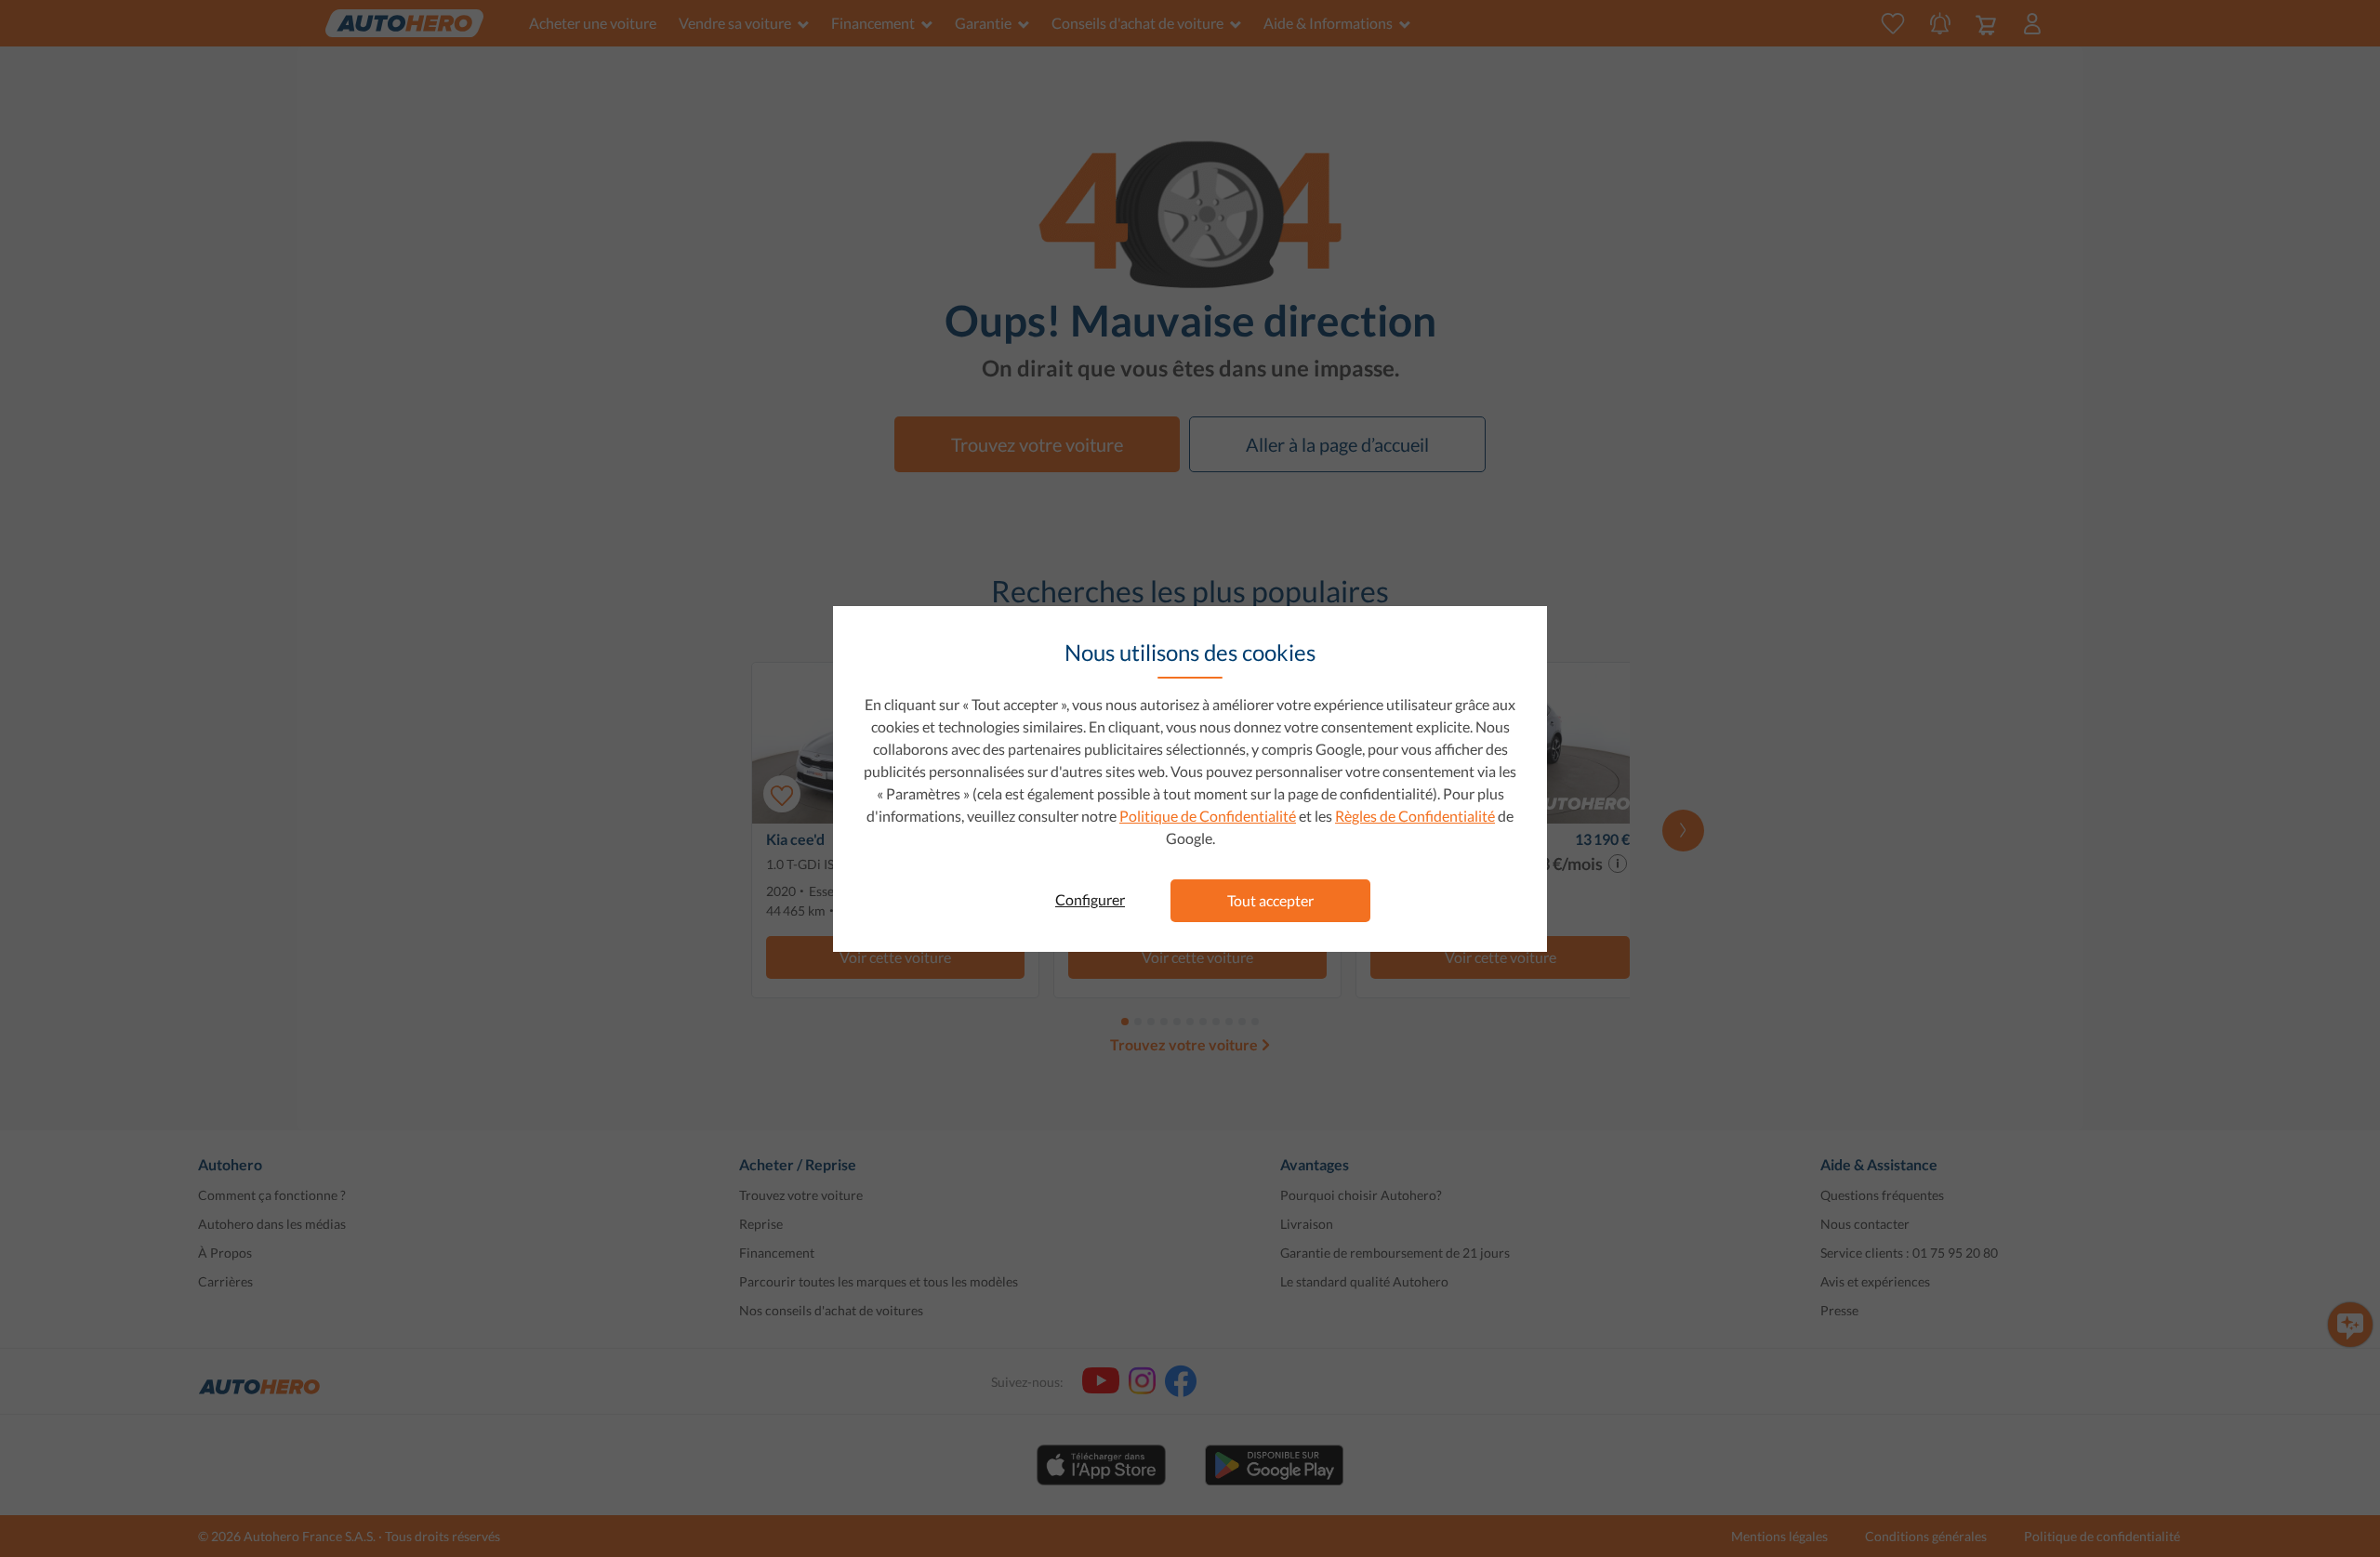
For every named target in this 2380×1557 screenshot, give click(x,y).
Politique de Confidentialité (1208, 816)
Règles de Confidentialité (1415, 816)
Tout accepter (1270, 900)
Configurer (1090, 899)
